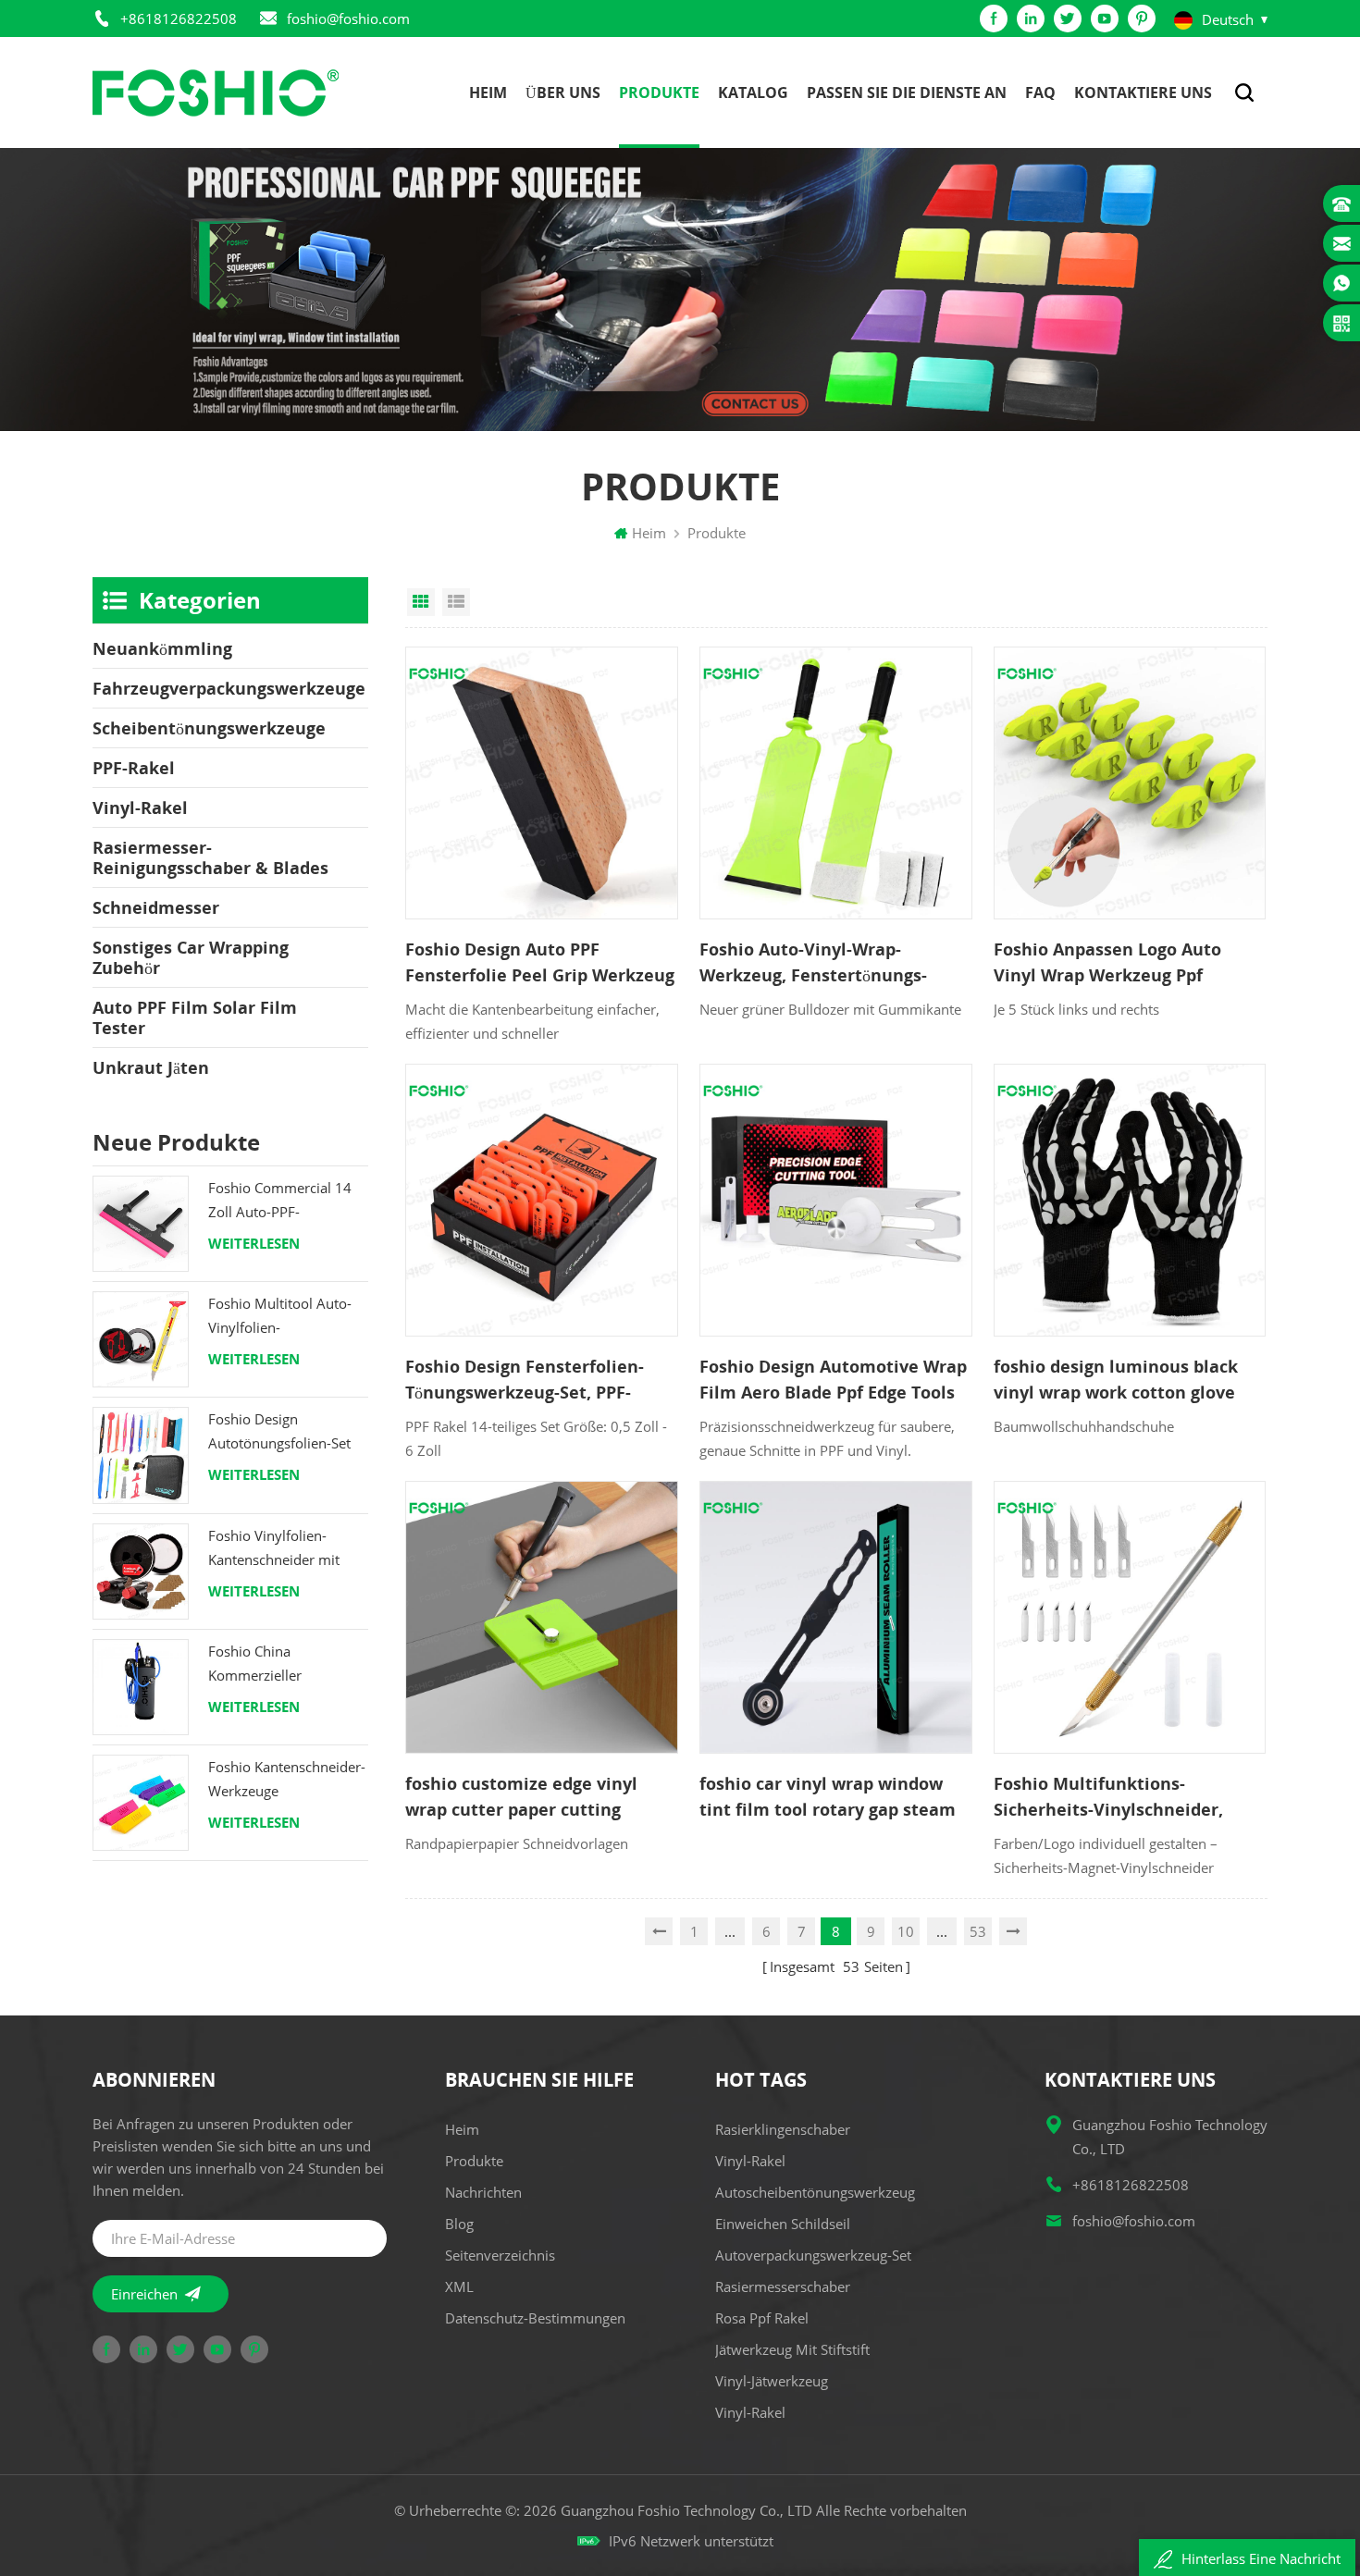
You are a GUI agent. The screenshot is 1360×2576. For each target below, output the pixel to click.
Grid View (421, 602)
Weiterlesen (254, 1243)
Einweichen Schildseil (783, 2224)
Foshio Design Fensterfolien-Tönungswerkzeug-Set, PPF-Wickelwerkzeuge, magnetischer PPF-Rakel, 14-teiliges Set (541, 1380)
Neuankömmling (162, 648)
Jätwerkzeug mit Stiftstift (792, 2349)
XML (459, 2286)
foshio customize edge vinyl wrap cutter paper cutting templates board (521, 1797)
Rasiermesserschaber (783, 2286)
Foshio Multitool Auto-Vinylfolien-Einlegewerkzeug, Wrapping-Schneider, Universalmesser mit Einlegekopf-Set (280, 1317)
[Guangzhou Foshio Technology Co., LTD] (216, 93)
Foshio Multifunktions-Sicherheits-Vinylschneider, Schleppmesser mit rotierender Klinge (1125, 1797)
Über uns (563, 92)
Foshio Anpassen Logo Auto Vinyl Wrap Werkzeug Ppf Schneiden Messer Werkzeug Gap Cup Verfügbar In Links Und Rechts (1125, 963)
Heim (488, 92)
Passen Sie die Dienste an (907, 92)
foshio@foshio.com (348, 18)
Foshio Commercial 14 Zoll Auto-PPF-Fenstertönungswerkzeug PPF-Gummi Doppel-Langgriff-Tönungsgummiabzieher (288, 1201)
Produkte (659, 92)
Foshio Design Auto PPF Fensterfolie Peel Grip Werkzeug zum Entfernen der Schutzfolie (540, 963)
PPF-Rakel (134, 768)
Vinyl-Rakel (140, 807)
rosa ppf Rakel (762, 2318)
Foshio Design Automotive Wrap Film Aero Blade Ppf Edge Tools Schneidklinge (833, 1380)
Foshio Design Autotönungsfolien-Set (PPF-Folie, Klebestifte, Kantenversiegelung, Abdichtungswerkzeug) (280, 1432)
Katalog (753, 92)
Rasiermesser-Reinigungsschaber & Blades (210, 857)
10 (906, 1931)
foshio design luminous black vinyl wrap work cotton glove (1116, 1379)
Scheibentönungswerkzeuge (209, 728)
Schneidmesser (156, 907)
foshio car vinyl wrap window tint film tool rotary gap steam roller (828, 1797)
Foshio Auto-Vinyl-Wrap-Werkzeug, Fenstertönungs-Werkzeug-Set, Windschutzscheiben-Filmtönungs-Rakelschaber (813, 963)
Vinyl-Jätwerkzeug (772, 2381)
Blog (459, 2224)
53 (978, 1931)
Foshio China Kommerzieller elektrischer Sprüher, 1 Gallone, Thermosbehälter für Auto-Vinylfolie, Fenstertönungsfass (280, 1664)
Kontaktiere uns (1143, 92)
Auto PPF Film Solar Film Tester (195, 1017)
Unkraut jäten (151, 1067)
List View (456, 602)
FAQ (1040, 92)
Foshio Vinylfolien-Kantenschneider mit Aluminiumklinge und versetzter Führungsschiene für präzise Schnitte (277, 1549)
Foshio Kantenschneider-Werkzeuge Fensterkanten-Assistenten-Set (287, 1780)
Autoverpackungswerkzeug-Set (813, 2255)
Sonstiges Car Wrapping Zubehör (191, 957)
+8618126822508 (179, 18)
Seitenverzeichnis (500, 2255)
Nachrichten (483, 2192)
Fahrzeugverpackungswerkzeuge (229, 688)
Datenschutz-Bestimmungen (535, 2318)
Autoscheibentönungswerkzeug (815, 2192)
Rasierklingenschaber (783, 2129)
